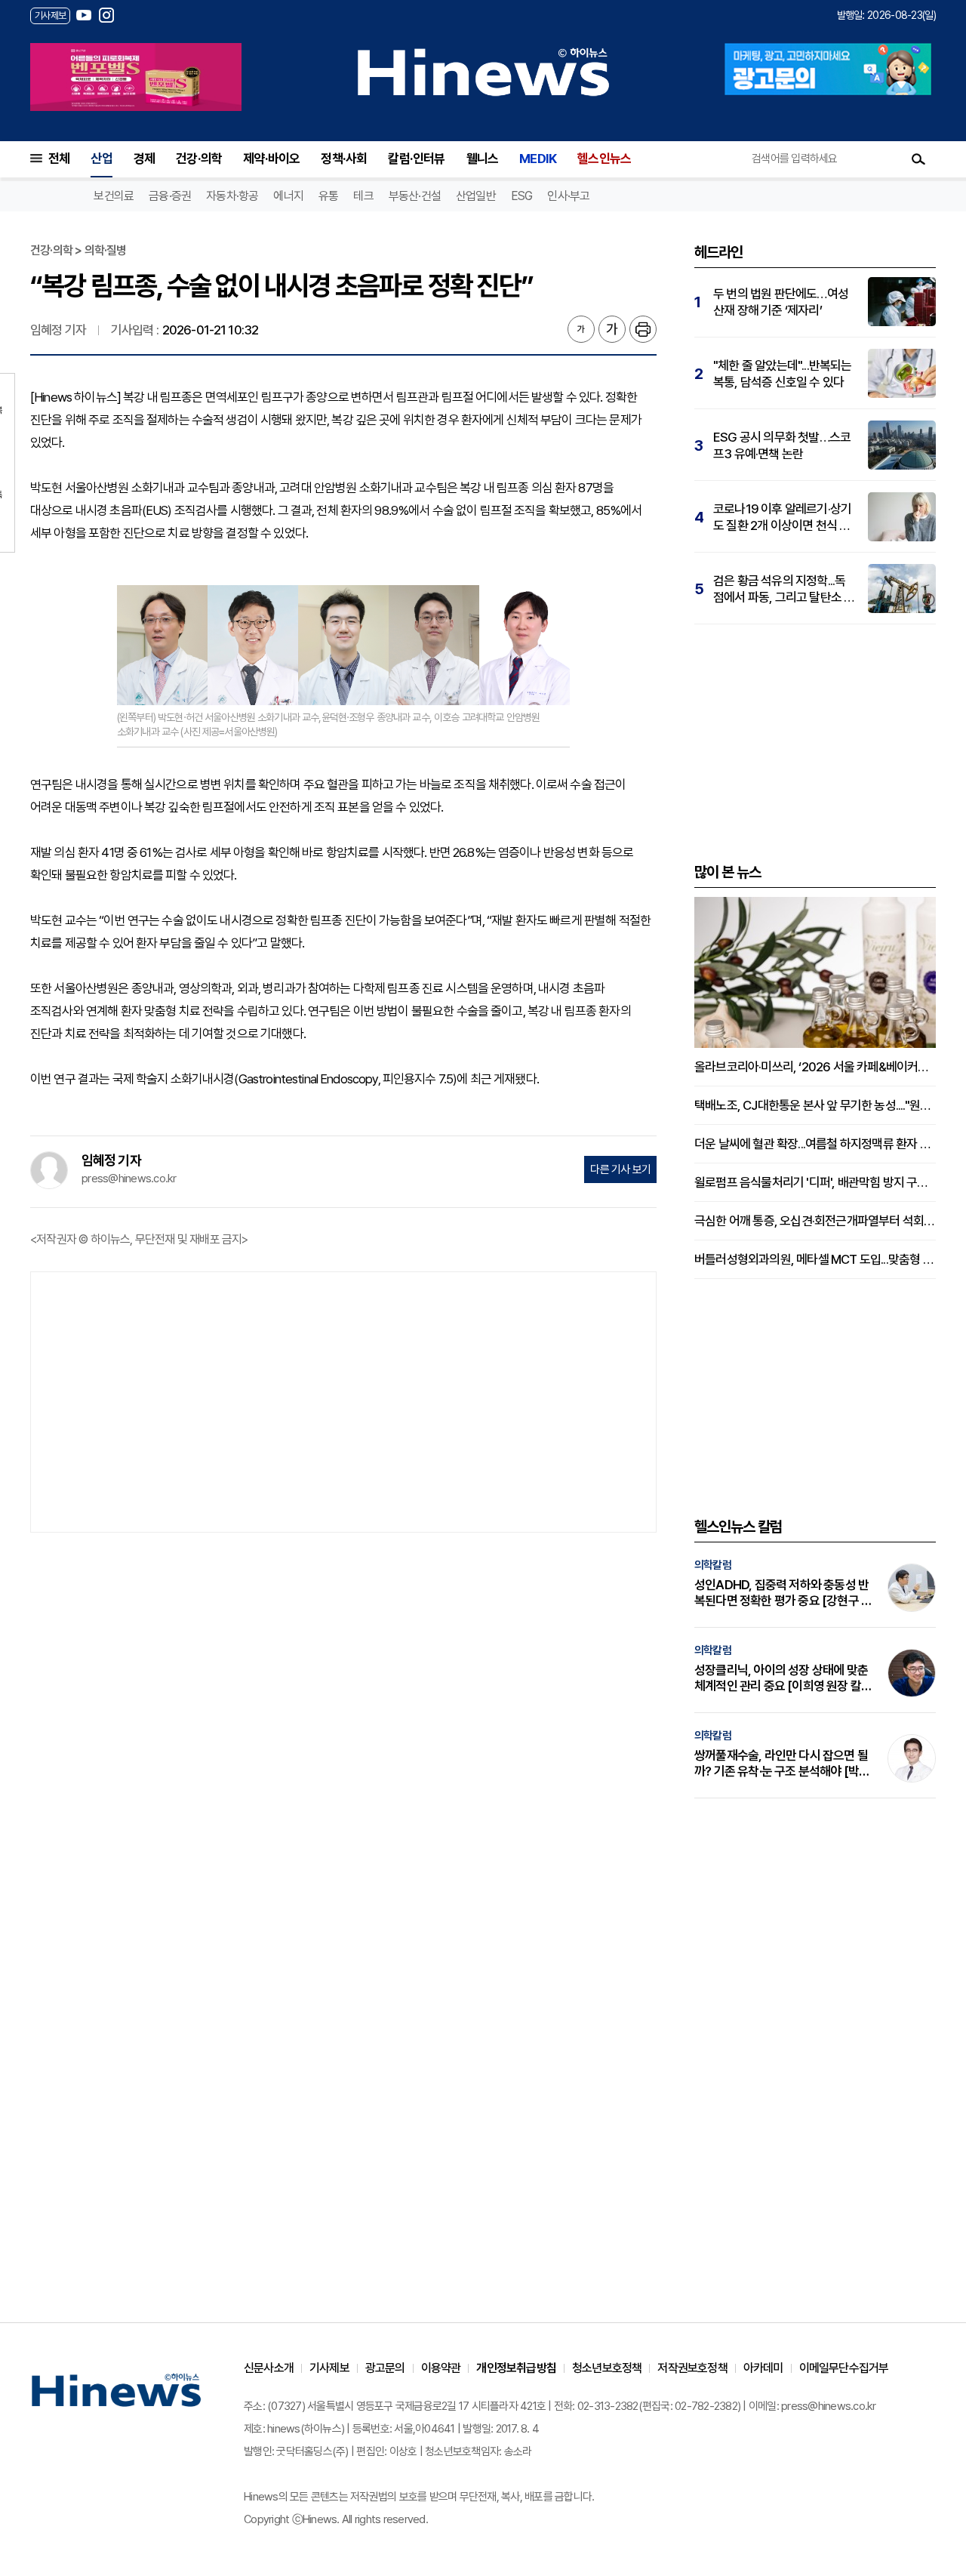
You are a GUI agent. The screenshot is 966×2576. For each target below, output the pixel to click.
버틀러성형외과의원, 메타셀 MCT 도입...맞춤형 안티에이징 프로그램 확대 (815, 1259)
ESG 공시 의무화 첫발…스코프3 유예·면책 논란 (782, 445)
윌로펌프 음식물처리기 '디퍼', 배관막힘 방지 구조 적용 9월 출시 (815, 1182)
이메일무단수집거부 (844, 2368)
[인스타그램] (106, 15)
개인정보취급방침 (516, 2368)
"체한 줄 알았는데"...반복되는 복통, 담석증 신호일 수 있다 (783, 374)
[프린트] (643, 329)
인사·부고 (568, 196)
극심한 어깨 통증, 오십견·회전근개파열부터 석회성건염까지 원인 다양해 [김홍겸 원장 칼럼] (815, 1221)
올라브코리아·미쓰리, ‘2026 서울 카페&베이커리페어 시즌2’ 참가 (815, 1067)
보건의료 (114, 196)
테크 (363, 196)
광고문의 (385, 2368)
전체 (59, 159)
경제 (144, 159)
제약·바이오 (271, 159)
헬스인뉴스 (604, 159)
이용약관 (441, 2368)
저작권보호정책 (692, 2368)
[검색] (918, 159)
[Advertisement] (343, 1400)
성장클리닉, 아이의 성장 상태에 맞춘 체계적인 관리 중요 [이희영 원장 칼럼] (781, 1678)
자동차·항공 (232, 196)
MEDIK (538, 159)
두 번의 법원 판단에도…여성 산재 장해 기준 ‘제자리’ (781, 302)
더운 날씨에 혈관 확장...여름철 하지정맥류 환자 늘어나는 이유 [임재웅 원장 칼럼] (815, 1144)
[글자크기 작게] (581, 329)
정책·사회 (344, 159)
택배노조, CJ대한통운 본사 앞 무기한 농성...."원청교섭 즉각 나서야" (815, 1105)
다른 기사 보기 (620, 1169)
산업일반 (476, 196)
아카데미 (763, 2368)
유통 (328, 196)
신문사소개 (269, 2368)
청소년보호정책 (607, 2368)
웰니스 (483, 159)
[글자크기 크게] (612, 329)
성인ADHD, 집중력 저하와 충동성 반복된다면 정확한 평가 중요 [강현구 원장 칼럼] (783, 1593)
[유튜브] (84, 15)
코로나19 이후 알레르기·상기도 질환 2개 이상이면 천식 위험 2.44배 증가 (782, 518)
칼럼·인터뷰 (416, 159)
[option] (136, 77)
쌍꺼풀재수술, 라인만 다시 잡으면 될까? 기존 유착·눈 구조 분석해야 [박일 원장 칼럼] (782, 1764)
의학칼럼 (713, 1565)
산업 (101, 159)
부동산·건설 (415, 196)
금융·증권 (170, 196)
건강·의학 (199, 159)
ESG (522, 196)
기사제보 (329, 2368)
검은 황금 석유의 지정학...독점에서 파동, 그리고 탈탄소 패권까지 (784, 589)
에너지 (288, 196)
